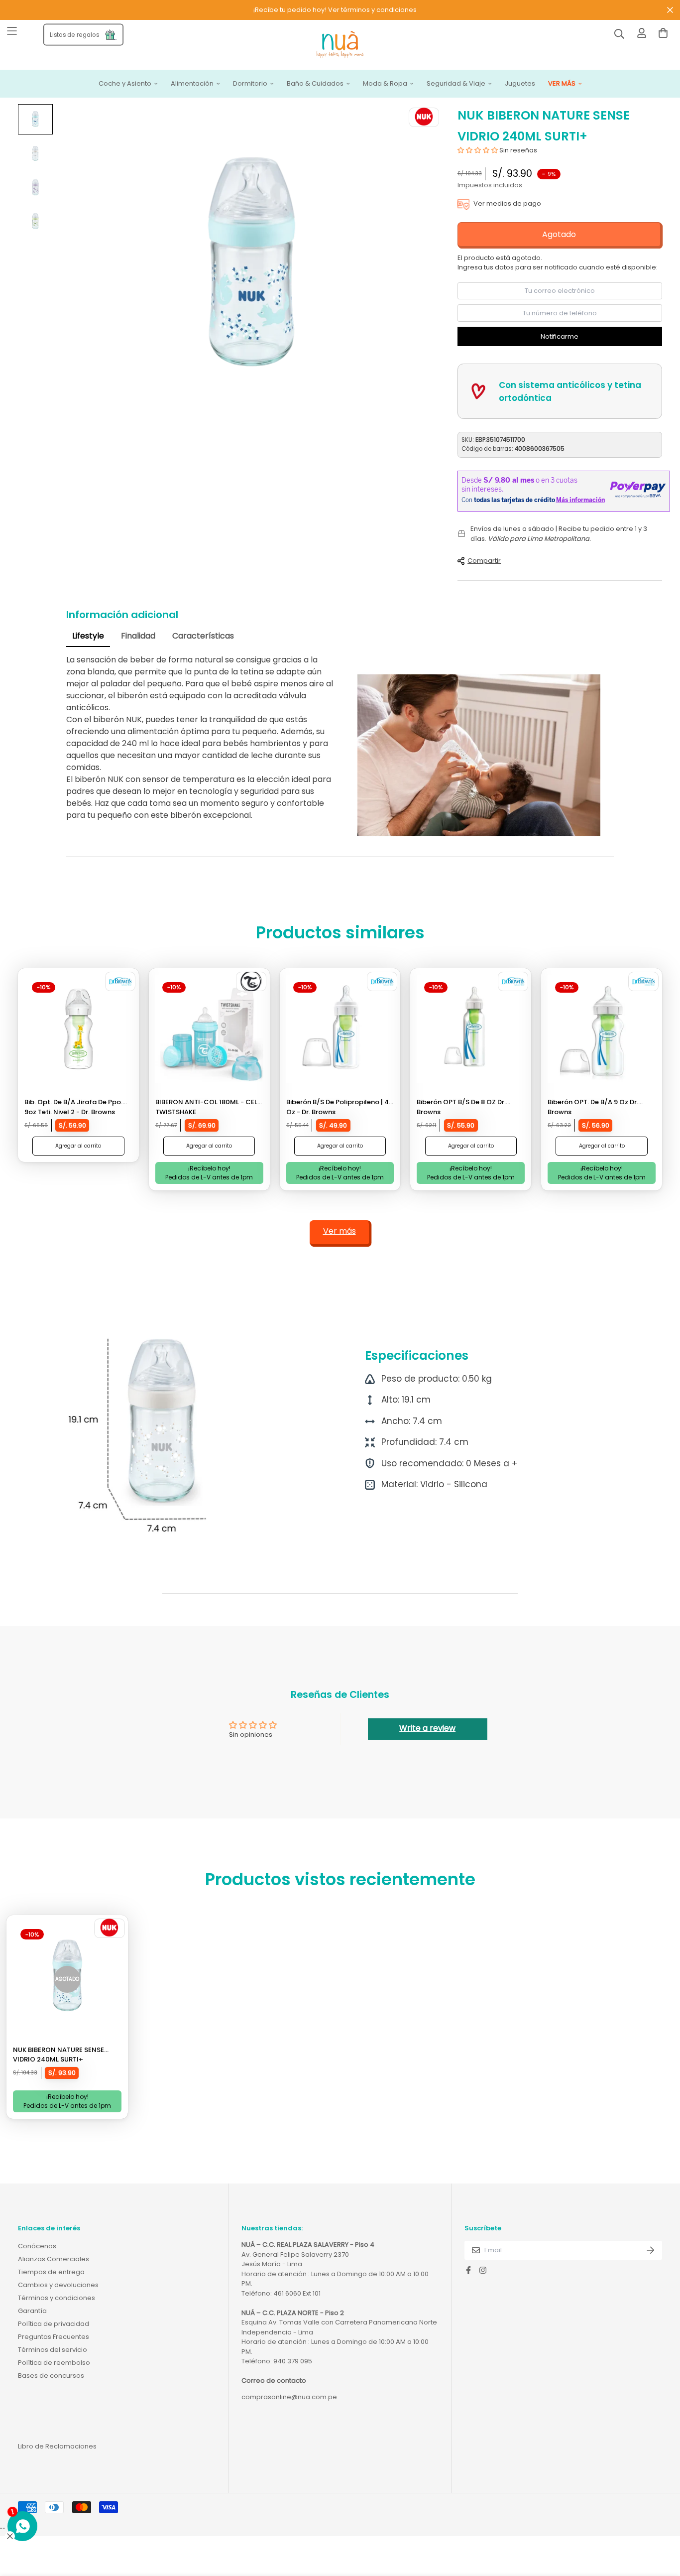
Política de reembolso (54, 2363)
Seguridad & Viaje (456, 84)
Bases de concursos (51, 2376)
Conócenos (37, 2246)
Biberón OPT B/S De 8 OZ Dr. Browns (461, 1107)
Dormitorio (250, 84)
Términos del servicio (53, 2350)
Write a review (427, 1728)
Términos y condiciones (57, 2298)
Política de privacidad (54, 2324)
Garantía (32, 2311)
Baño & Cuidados (315, 84)
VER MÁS (562, 84)
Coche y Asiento (125, 84)
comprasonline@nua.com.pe (289, 2397)
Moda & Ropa (385, 84)
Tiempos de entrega (51, 2272)
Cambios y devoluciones (58, 2285)
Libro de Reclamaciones (57, 2446)
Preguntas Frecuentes (54, 2337)
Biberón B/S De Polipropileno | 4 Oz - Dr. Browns (338, 1107)
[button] (478, 150)
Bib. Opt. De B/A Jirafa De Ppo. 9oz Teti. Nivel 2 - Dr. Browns (73, 1107)
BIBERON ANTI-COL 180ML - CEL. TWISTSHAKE (207, 1107)
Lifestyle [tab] (88, 636)
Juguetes (520, 84)
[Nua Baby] (340, 45)
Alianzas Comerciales (54, 2259)
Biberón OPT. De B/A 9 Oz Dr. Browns (593, 1107)
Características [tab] (203, 636)
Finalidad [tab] (138, 636)
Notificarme (560, 336)
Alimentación (192, 84)
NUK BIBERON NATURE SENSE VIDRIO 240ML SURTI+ (58, 2055)
